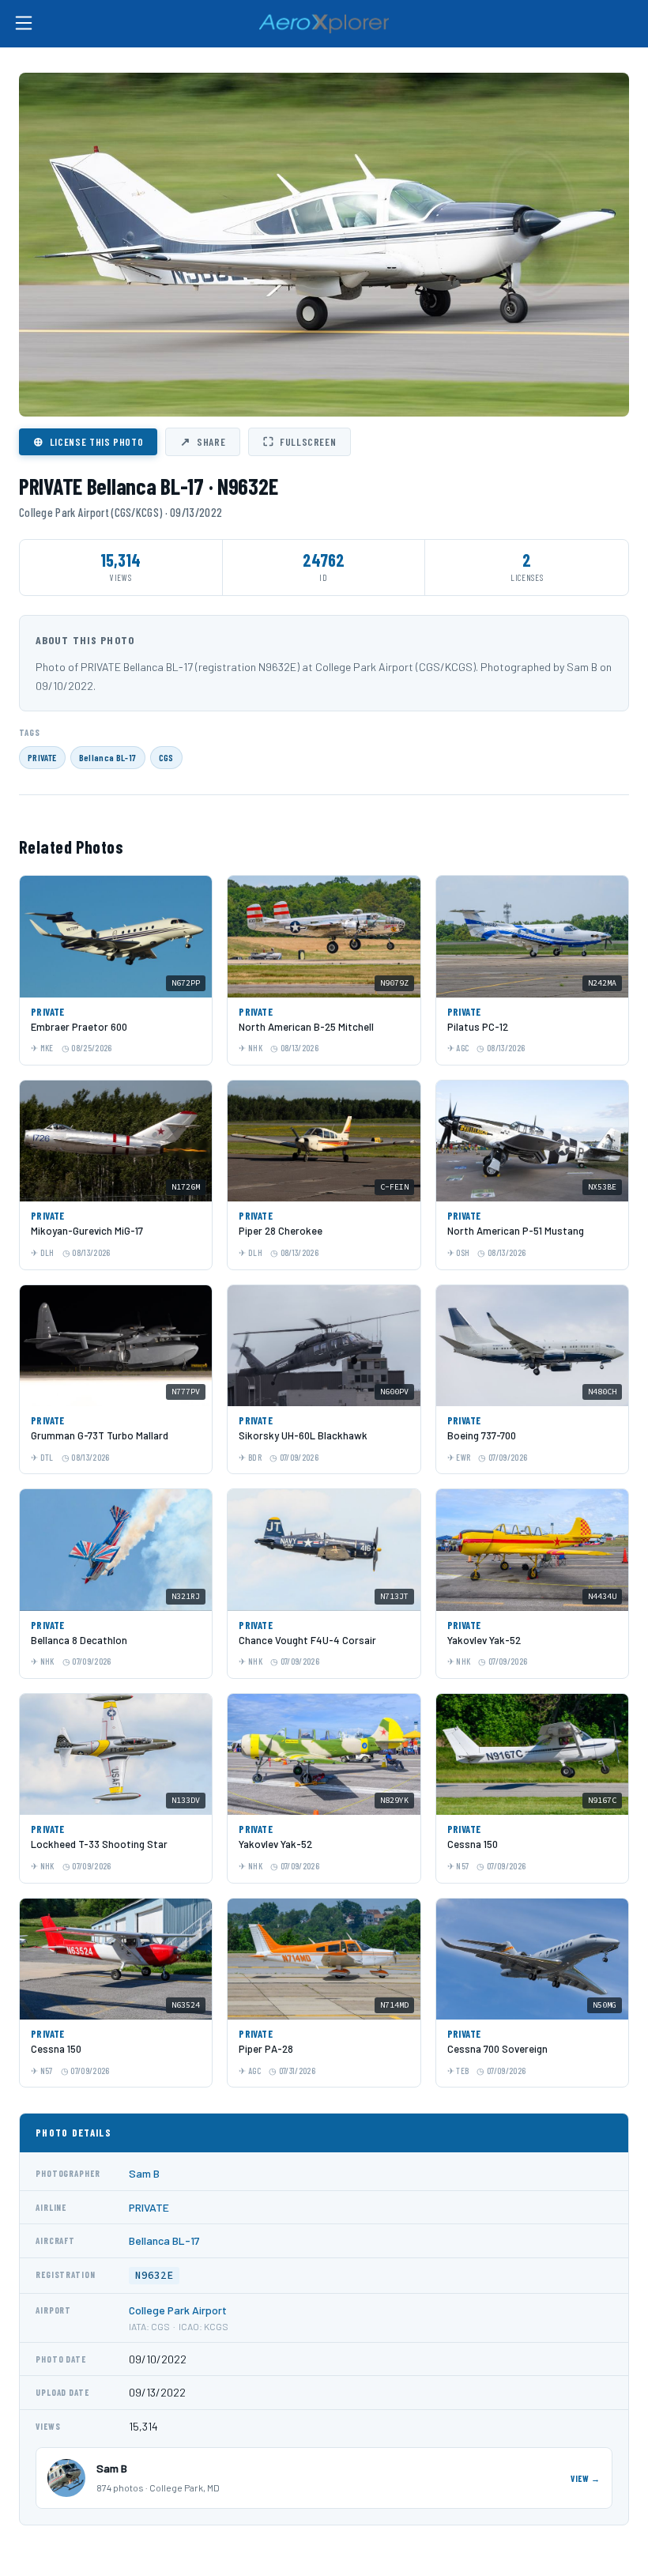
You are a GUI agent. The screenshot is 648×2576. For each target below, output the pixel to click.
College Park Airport (178, 2310)
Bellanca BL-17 (108, 757)
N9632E (154, 2275)
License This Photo (88, 441)
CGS (166, 757)
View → (586, 2478)
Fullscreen (300, 441)
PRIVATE (42, 757)
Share (203, 441)
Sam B (144, 2173)
